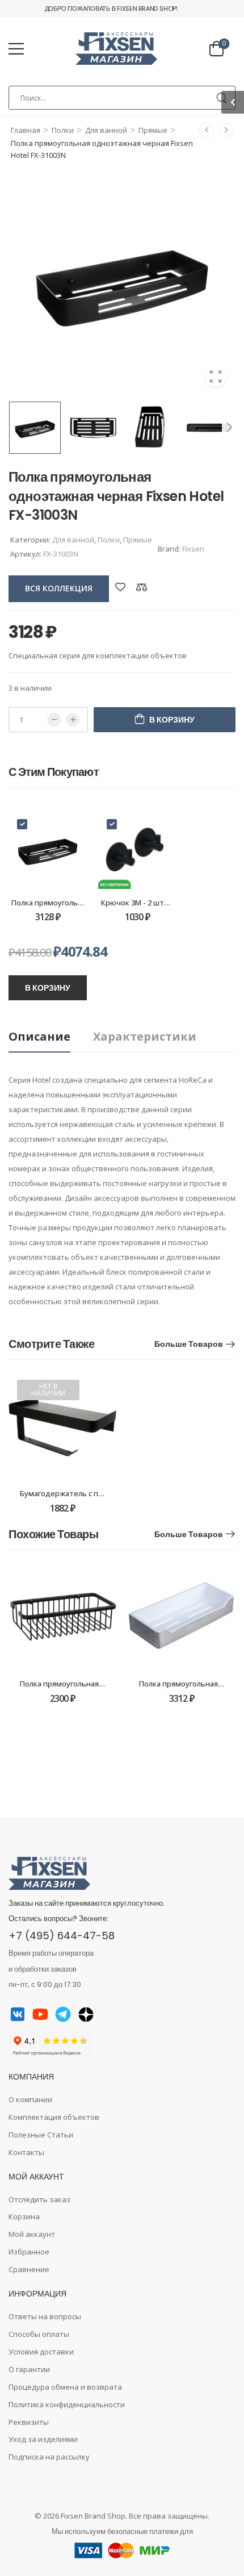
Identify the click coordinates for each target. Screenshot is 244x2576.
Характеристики (145, 1036)
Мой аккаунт (32, 2234)
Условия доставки (41, 2352)
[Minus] (54, 720)
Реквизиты (29, 2422)
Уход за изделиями (43, 2439)
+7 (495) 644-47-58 (62, 1936)
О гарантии (29, 2369)
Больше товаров (189, 1344)
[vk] (18, 2014)
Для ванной (106, 130)
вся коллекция (59, 588)
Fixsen (193, 549)
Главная (26, 130)
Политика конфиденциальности (67, 2404)
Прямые (153, 130)
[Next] (229, 427)
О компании (30, 2099)
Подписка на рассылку (49, 2457)
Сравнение (29, 2269)
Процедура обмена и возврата (65, 2387)
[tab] (51, 1037)
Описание (39, 1036)
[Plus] (73, 720)
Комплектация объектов (54, 2117)
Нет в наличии (48, 1390)
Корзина (24, 2216)
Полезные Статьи (41, 2135)
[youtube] (40, 2014)
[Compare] (142, 587)
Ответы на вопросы (45, 2316)
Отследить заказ (39, 2199)
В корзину (172, 720)
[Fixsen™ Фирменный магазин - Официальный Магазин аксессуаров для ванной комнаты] (116, 49)
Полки (63, 130)
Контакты (26, 2152)
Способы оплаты (39, 2334)
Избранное (29, 2252)
